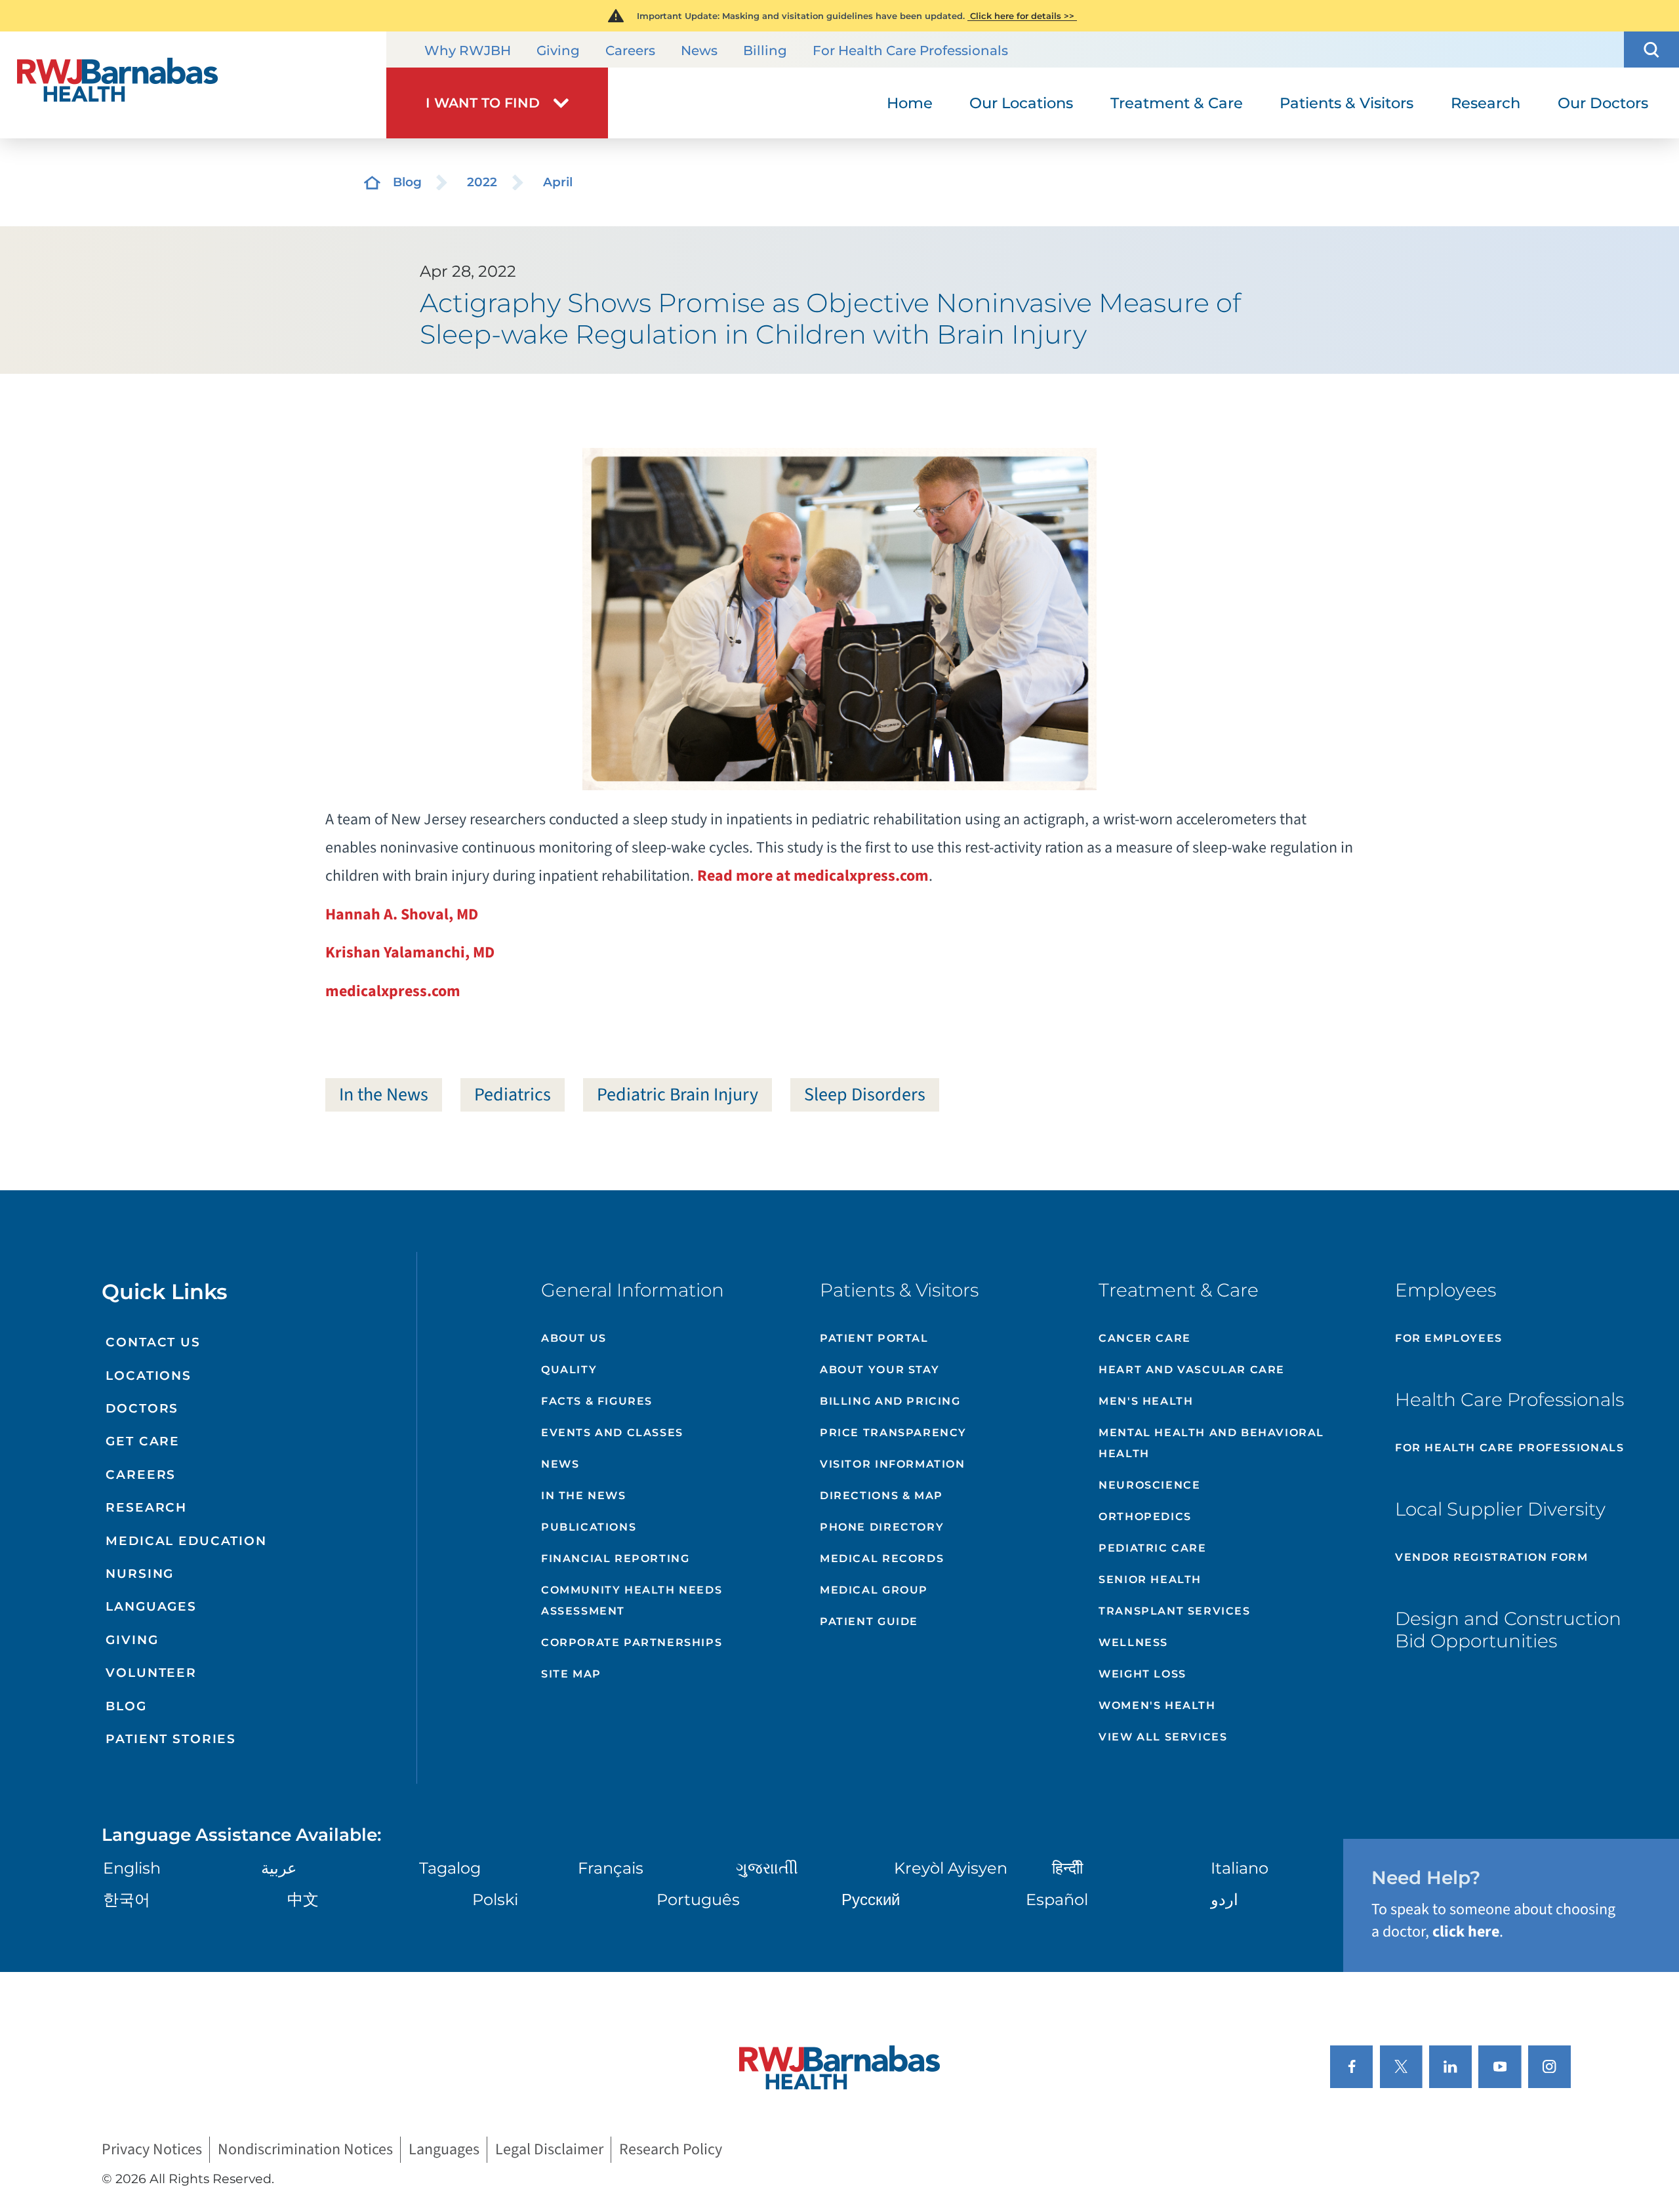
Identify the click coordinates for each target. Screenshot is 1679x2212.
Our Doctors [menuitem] (1603, 103)
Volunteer (151, 1673)
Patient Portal (874, 1338)
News (699, 50)
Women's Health (1157, 1705)
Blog (407, 182)
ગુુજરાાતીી (767, 1868)
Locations (149, 1376)
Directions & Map (881, 1496)
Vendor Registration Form (1491, 1557)
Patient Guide (869, 1621)
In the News (384, 1095)
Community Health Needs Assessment (632, 1600)
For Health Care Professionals (910, 50)
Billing (765, 50)
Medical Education (186, 1541)
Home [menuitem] (910, 103)
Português (698, 1900)
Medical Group (874, 1590)
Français (611, 1868)
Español (1057, 1900)
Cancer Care (1145, 1338)
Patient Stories (171, 1739)
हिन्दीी (1067, 1868)
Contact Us (153, 1342)
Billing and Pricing (890, 1401)
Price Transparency (893, 1433)
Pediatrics (513, 1095)
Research (146, 1507)
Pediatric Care (1152, 1548)
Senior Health (1150, 1579)
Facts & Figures (597, 1401)
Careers (630, 50)
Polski (495, 1900)
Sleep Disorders (865, 1095)
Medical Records (882, 1558)
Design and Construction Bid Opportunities (1508, 1630)
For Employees (1449, 1338)
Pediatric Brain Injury (678, 1095)
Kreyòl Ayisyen (951, 1868)
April (558, 182)
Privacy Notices (152, 2150)
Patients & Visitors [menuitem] (1346, 103)
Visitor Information (892, 1464)
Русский (871, 1900)
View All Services (1163, 1737)
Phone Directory (882, 1527)
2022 (482, 182)
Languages (151, 1606)
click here (1466, 1932)
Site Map (571, 1674)
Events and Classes (612, 1433)
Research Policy (671, 2150)
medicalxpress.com (393, 991)
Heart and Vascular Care (1192, 1370)
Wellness (1133, 1642)
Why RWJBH (468, 50)
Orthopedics (1145, 1517)
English (132, 1868)
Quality (569, 1370)
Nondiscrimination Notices (305, 2150)
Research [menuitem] (1486, 103)
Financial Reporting (615, 1558)
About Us (574, 1338)
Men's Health (1146, 1401)
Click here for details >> (1022, 16)
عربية (279, 1868)
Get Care (143, 1441)
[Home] (193, 85)
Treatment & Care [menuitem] (1177, 103)
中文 (303, 1900)
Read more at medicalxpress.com (813, 876)
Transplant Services (1174, 1611)
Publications (589, 1527)
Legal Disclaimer (549, 2150)
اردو (1224, 1900)
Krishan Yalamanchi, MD (410, 953)
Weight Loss (1143, 1674)
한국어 (127, 1900)
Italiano (1240, 1868)
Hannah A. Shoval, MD (402, 915)
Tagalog (450, 1868)
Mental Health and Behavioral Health (1211, 1443)
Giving (558, 50)
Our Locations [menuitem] (1021, 103)
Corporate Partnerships (632, 1642)
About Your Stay (880, 1370)
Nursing (140, 1574)
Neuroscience (1149, 1485)
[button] (1651, 50)
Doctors (142, 1408)
